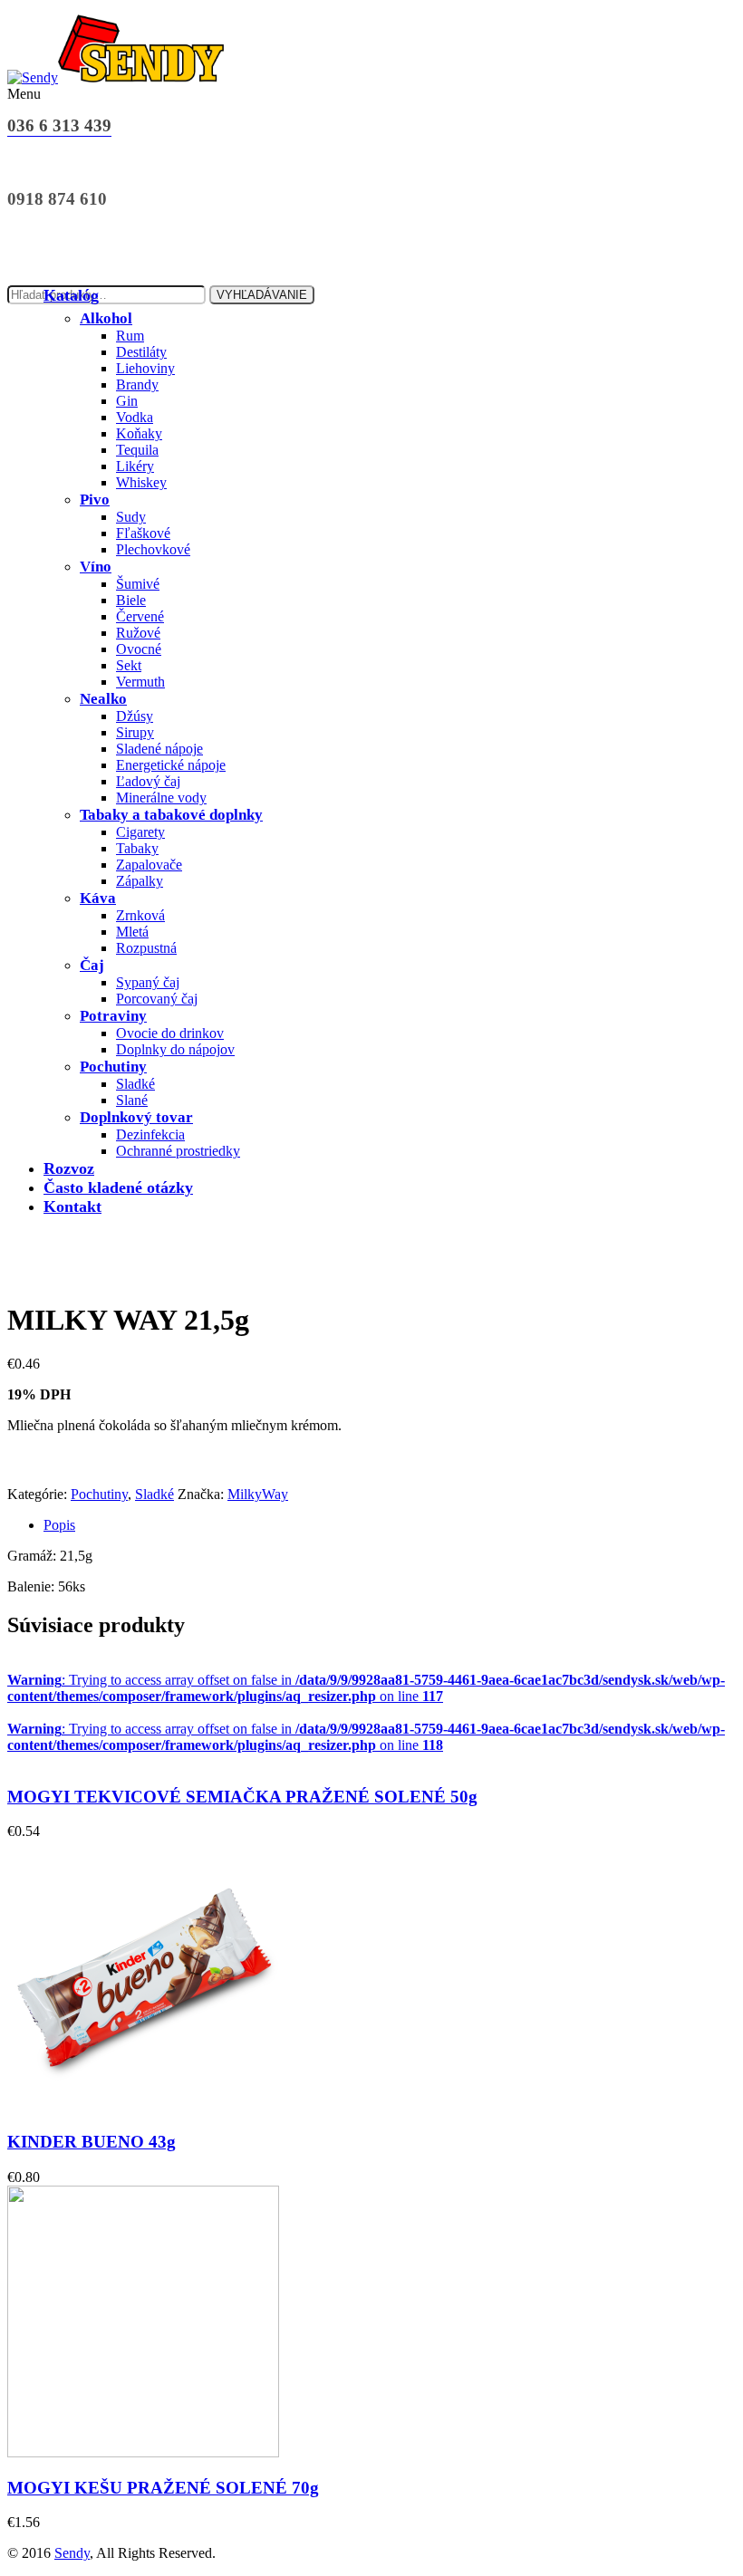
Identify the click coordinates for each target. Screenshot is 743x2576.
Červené (140, 616)
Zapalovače (149, 865)
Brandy (137, 384)
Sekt (129, 665)
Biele (131, 600)
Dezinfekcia (150, 1134)
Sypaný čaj (148, 982)
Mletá (132, 932)
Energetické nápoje (171, 765)
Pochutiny (113, 1067)
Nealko (103, 699)
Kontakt (72, 1206)
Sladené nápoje (159, 749)
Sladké (135, 1084)
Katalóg (71, 295)
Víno (96, 567)
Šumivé (138, 584)
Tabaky (137, 848)
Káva (98, 898)
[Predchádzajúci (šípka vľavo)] (32, 1288)
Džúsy (135, 716)
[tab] (390, 1525)
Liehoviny (145, 368)
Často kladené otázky (118, 1187)
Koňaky (139, 433)
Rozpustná (146, 948)
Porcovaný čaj (157, 999)
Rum (130, 336)
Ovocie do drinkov (170, 1033)
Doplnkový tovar (136, 1117)
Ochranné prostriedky (178, 1151)
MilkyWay (258, 1494)
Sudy (131, 517)
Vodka (135, 417)
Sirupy (135, 732)
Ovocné (139, 649)
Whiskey (141, 482)
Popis (59, 1525)
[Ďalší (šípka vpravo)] (711, 1288)
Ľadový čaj (148, 781)
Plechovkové (153, 549)
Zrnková (140, 915)
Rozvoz (69, 1168)
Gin (127, 401)
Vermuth (140, 682)
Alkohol (106, 318)
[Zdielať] (643, 20)
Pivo (95, 500)
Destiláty (141, 352)
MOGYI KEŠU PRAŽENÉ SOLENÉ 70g (163, 2488)
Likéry (135, 466)
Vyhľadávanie (262, 295)
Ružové (138, 633)
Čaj (92, 965)
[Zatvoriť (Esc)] (683, 20)
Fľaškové (143, 533)
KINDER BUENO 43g (92, 2142)
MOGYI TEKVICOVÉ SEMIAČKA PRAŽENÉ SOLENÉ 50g (242, 1797)
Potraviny (113, 1016)
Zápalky (140, 881)
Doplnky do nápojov (175, 1049)
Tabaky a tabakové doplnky (171, 815)
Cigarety (140, 832)
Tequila (137, 450)
